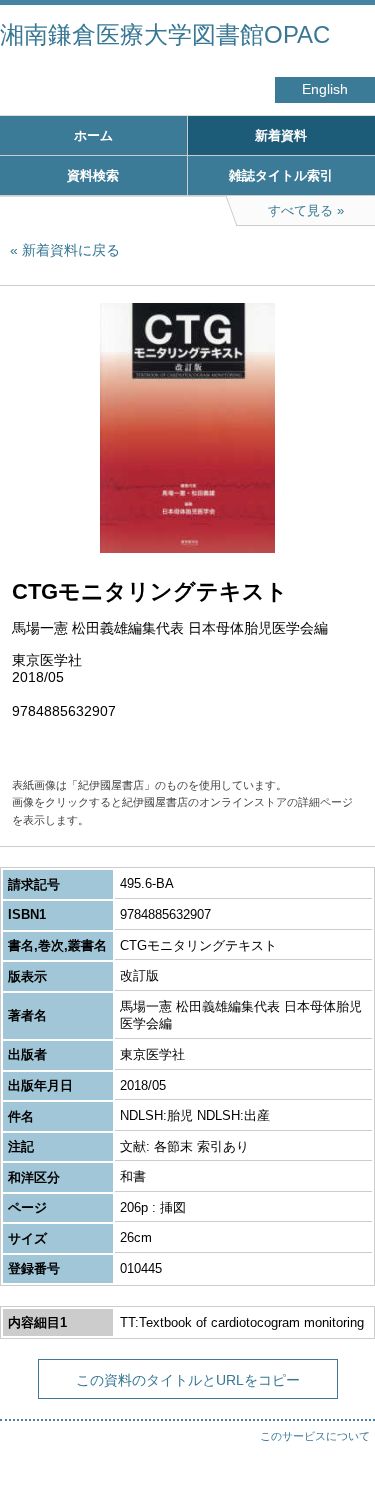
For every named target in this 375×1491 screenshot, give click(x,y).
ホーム (93, 135)
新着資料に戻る (71, 250)
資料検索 (93, 175)
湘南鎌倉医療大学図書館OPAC (165, 34)
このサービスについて (315, 1436)
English (325, 89)
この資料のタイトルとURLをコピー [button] (188, 1380)
